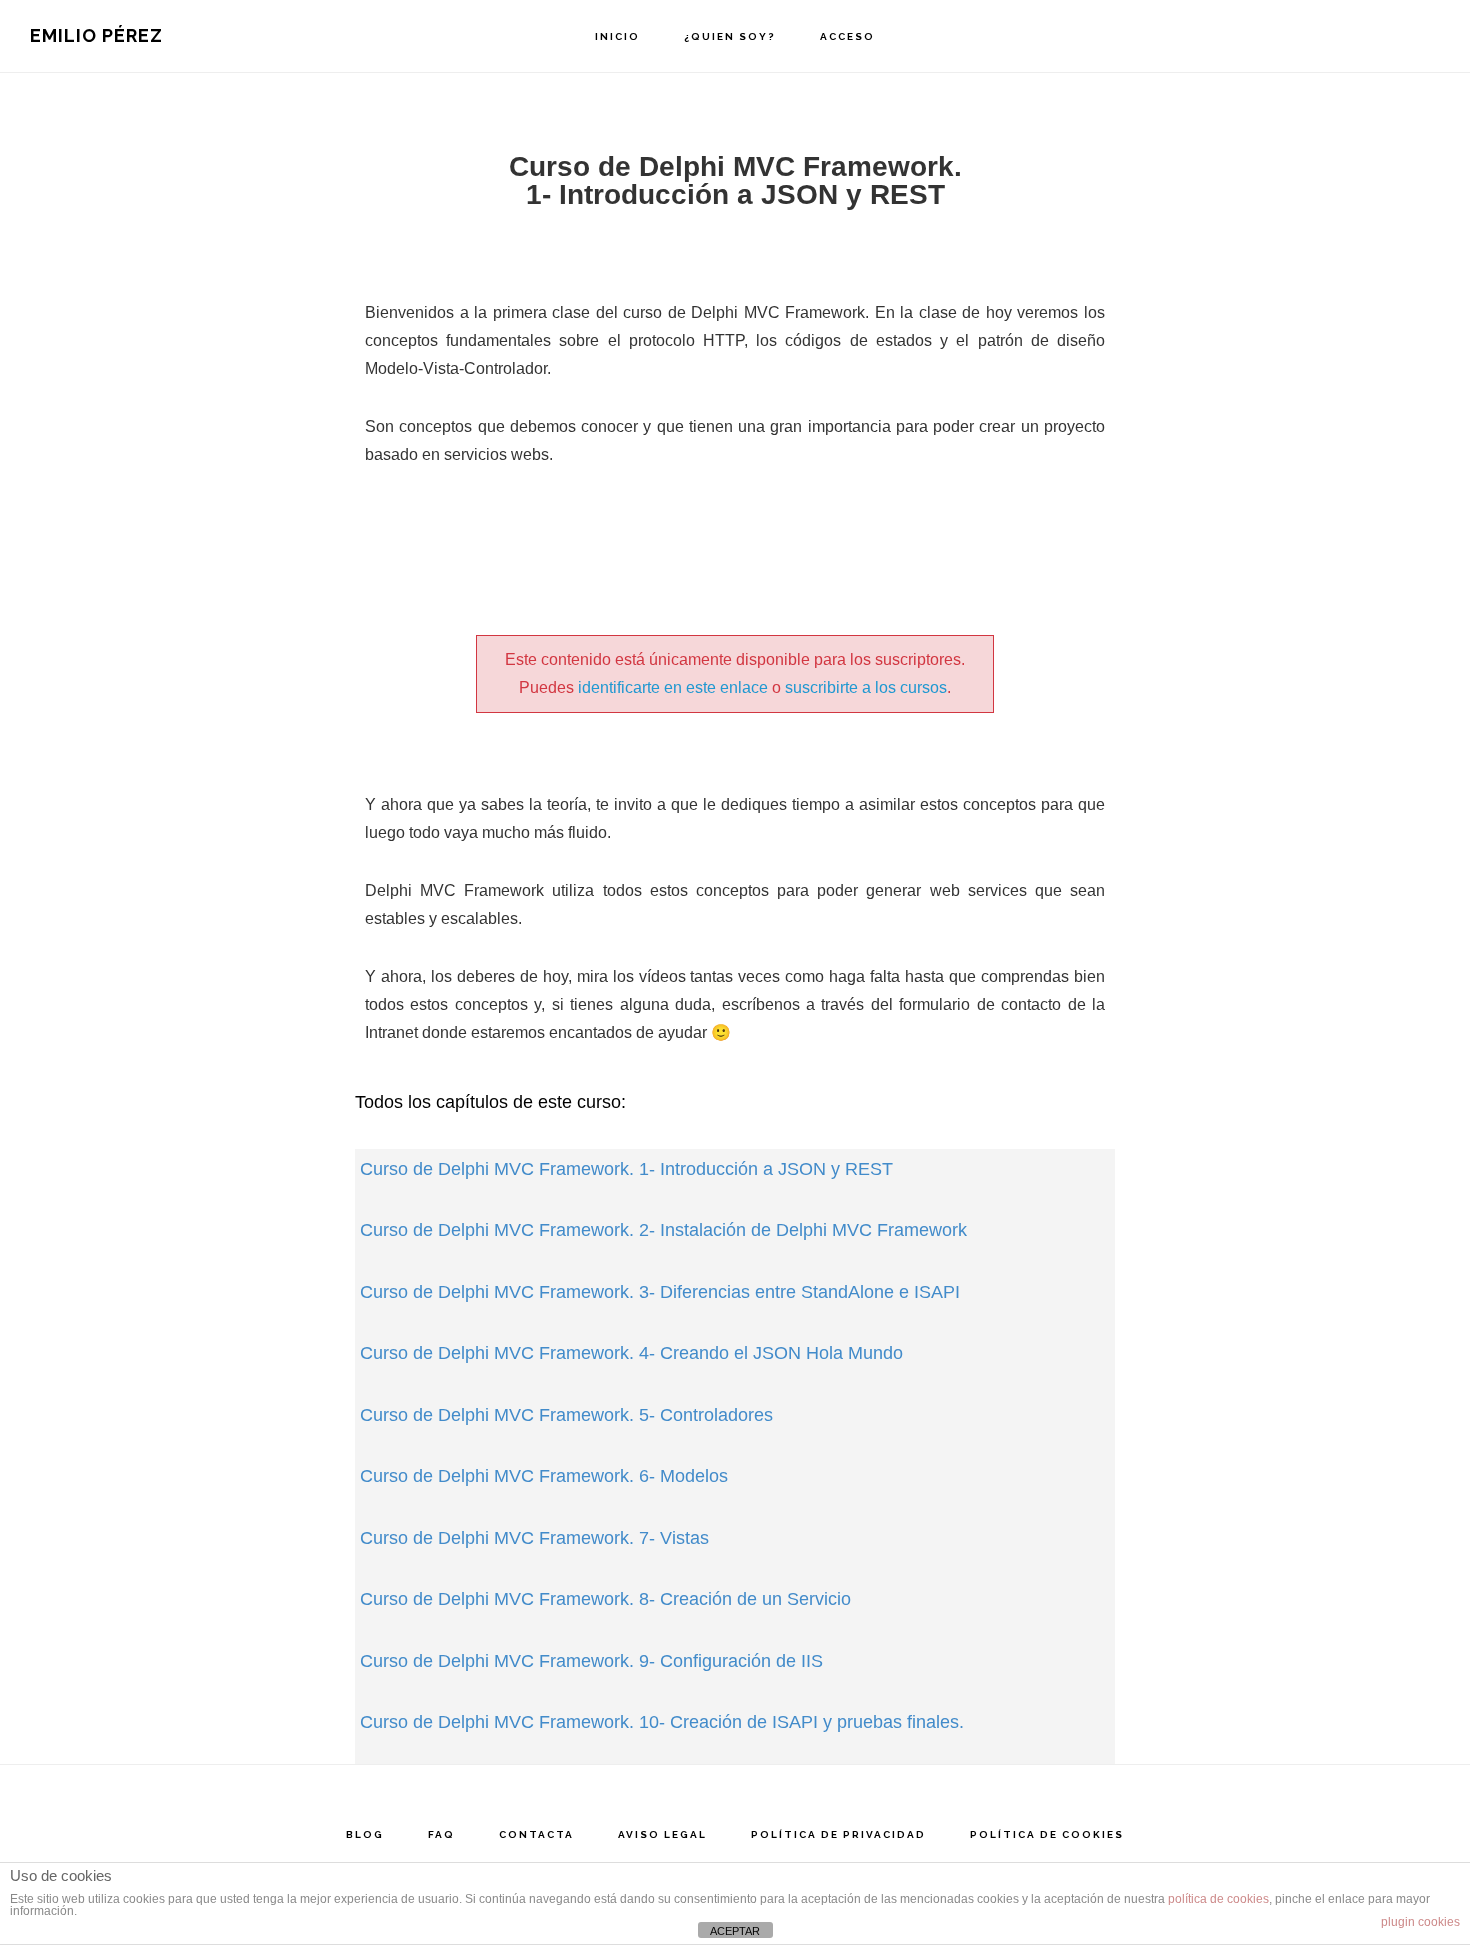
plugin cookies (1420, 1922)
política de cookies (1218, 1899)
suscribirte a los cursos (866, 687)
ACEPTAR (735, 1931)
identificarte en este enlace (673, 687)
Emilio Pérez (96, 35)
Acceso (847, 36)
